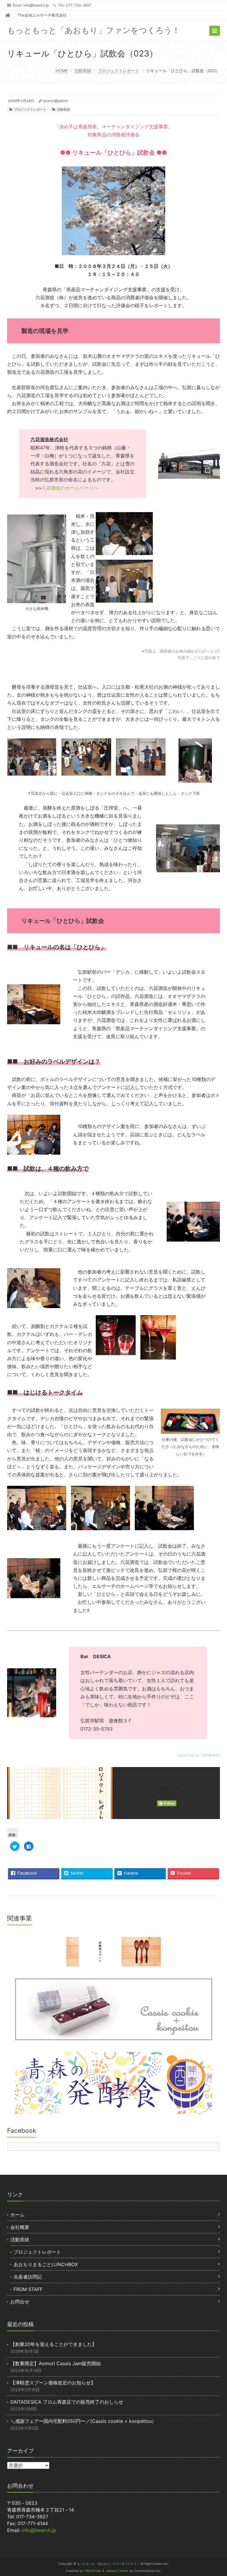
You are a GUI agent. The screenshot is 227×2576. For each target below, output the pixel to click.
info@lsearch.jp (36, 5)
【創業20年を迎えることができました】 (53, 2344)
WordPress (93, 2571)
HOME (62, 71)
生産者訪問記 (28, 2277)
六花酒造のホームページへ (70, 488)
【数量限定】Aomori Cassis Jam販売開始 (56, 2363)
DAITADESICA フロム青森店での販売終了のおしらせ (67, 2402)
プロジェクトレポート (119, 71)
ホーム (17, 2215)
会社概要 (20, 2227)
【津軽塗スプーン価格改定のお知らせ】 (53, 2383)
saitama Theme (117, 2571)
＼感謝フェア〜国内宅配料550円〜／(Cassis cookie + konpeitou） (83, 2421)
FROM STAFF (28, 2289)
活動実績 (83, 71)
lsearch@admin (55, 101)
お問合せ (20, 2302)
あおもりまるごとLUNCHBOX (46, 2264)
